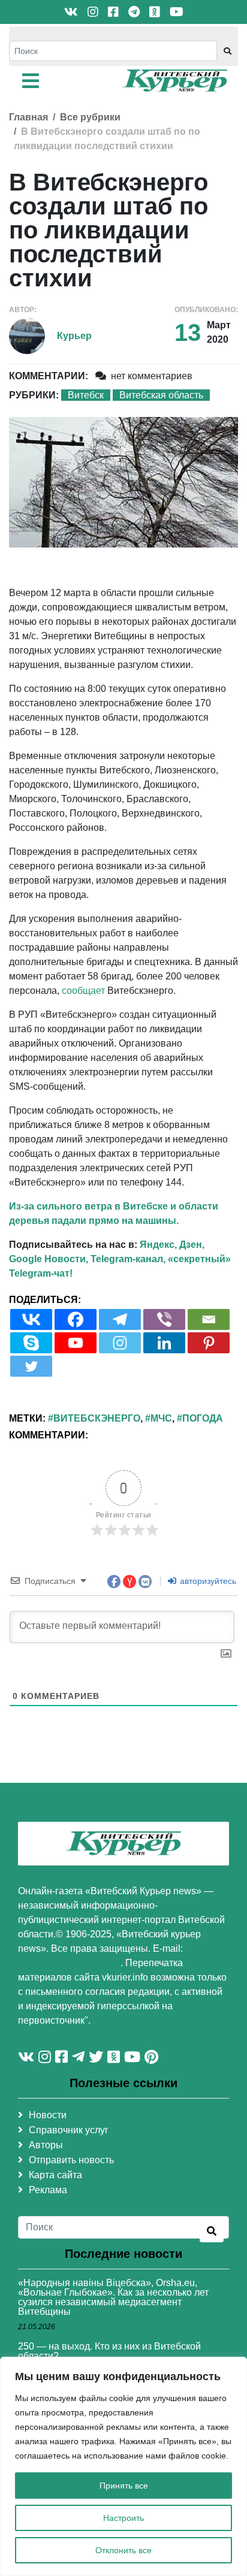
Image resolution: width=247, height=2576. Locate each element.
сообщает (83, 991)
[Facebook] (76, 1319)
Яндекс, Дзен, (172, 1245)
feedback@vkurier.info (69, 1963)
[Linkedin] (164, 1343)
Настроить (123, 2518)
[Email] (209, 1319)
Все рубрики (90, 117)
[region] (123, 2466)
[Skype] (31, 1343)
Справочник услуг (69, 2130)
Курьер (74, 336)
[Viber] (164, 1319)
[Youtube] (76, 1343)
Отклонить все (123, 2550)
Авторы (46, 2145)
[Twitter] (31, 1366)
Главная (28, 117)
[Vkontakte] (31, 1319)
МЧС (161, 1418)
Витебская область (161, 395)
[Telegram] (120, 1319)
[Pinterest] (209, 1343)
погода (203, 1418)
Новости (48, 2115)
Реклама (48, 2190)
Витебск (86, 395)
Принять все (124, 2486)
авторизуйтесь (207, 1581)
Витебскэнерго (97, 1418)
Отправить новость (71, 2160)
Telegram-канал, (128, 1259)
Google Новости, (49, 1259)
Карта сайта (55, 2175)
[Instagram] (120, 1343)
